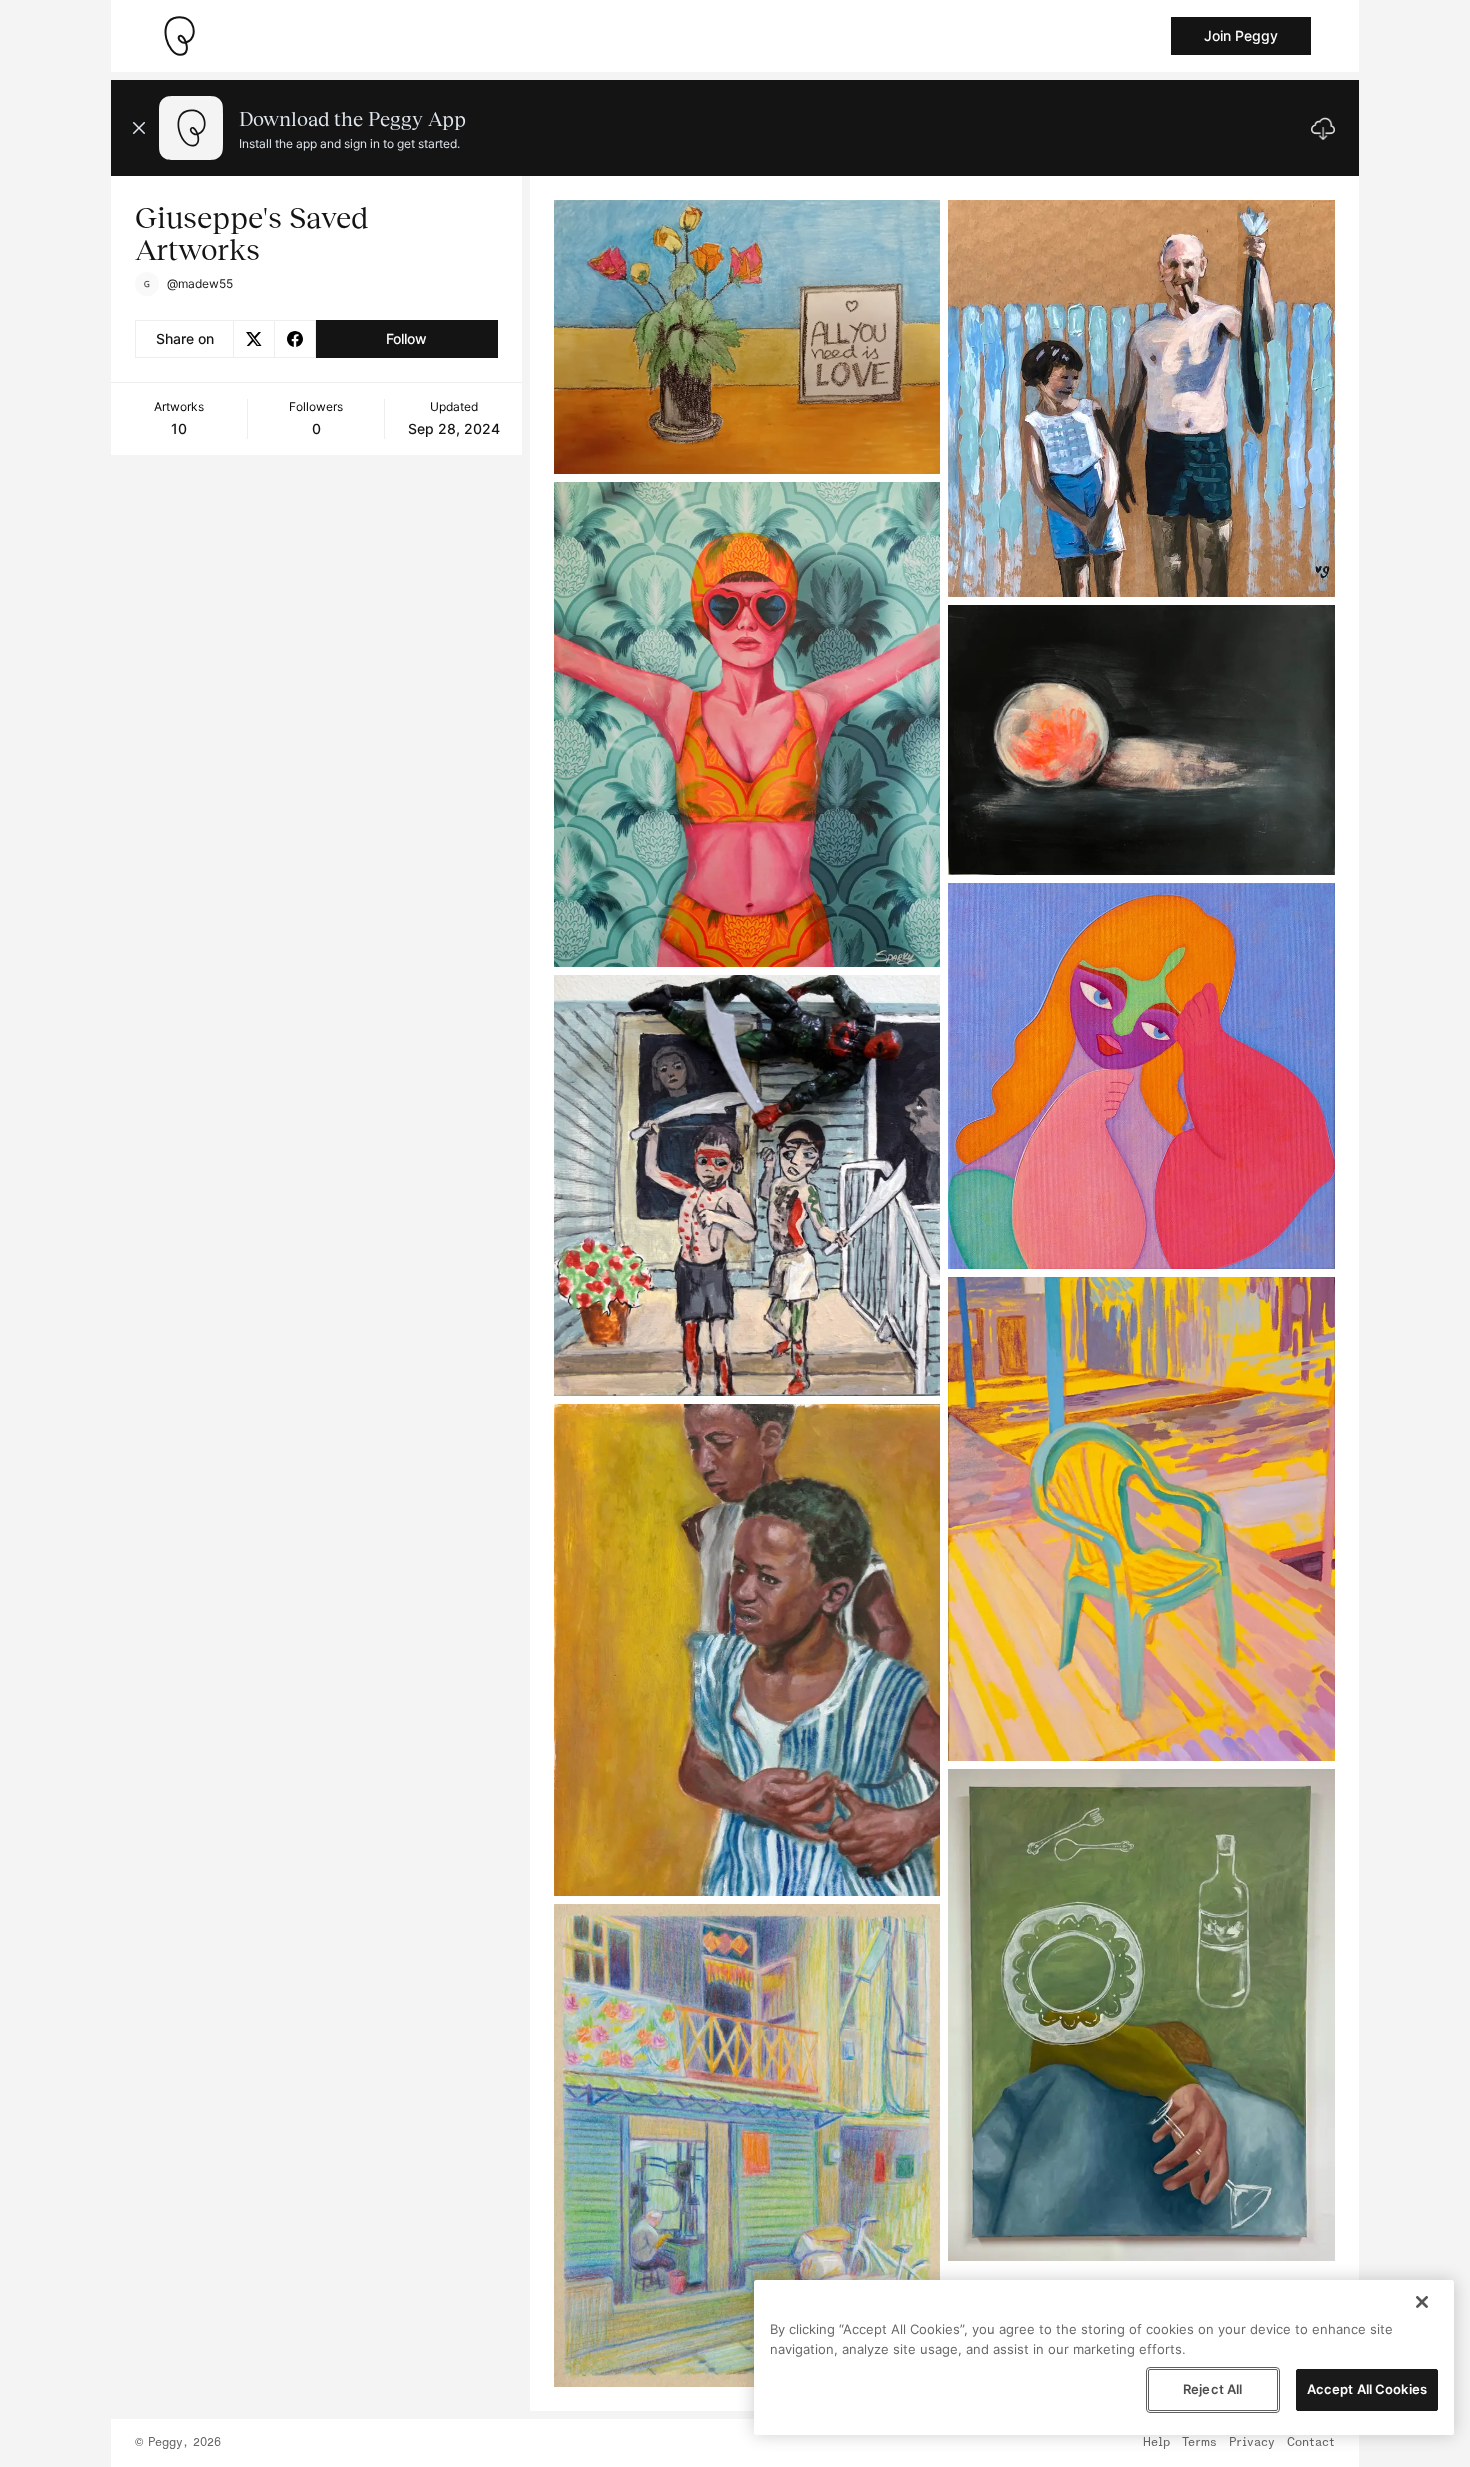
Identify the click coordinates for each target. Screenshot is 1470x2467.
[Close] (1422, 2302)
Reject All (1212, 2389)
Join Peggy (1241, 35)
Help (1156, 2443)
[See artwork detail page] (747, 337)
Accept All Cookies (1367, 2389)
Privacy (1252, 2443)
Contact (1311, 2443)
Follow (406, 338)
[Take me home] (179, 36)
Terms (1199, 2443)
